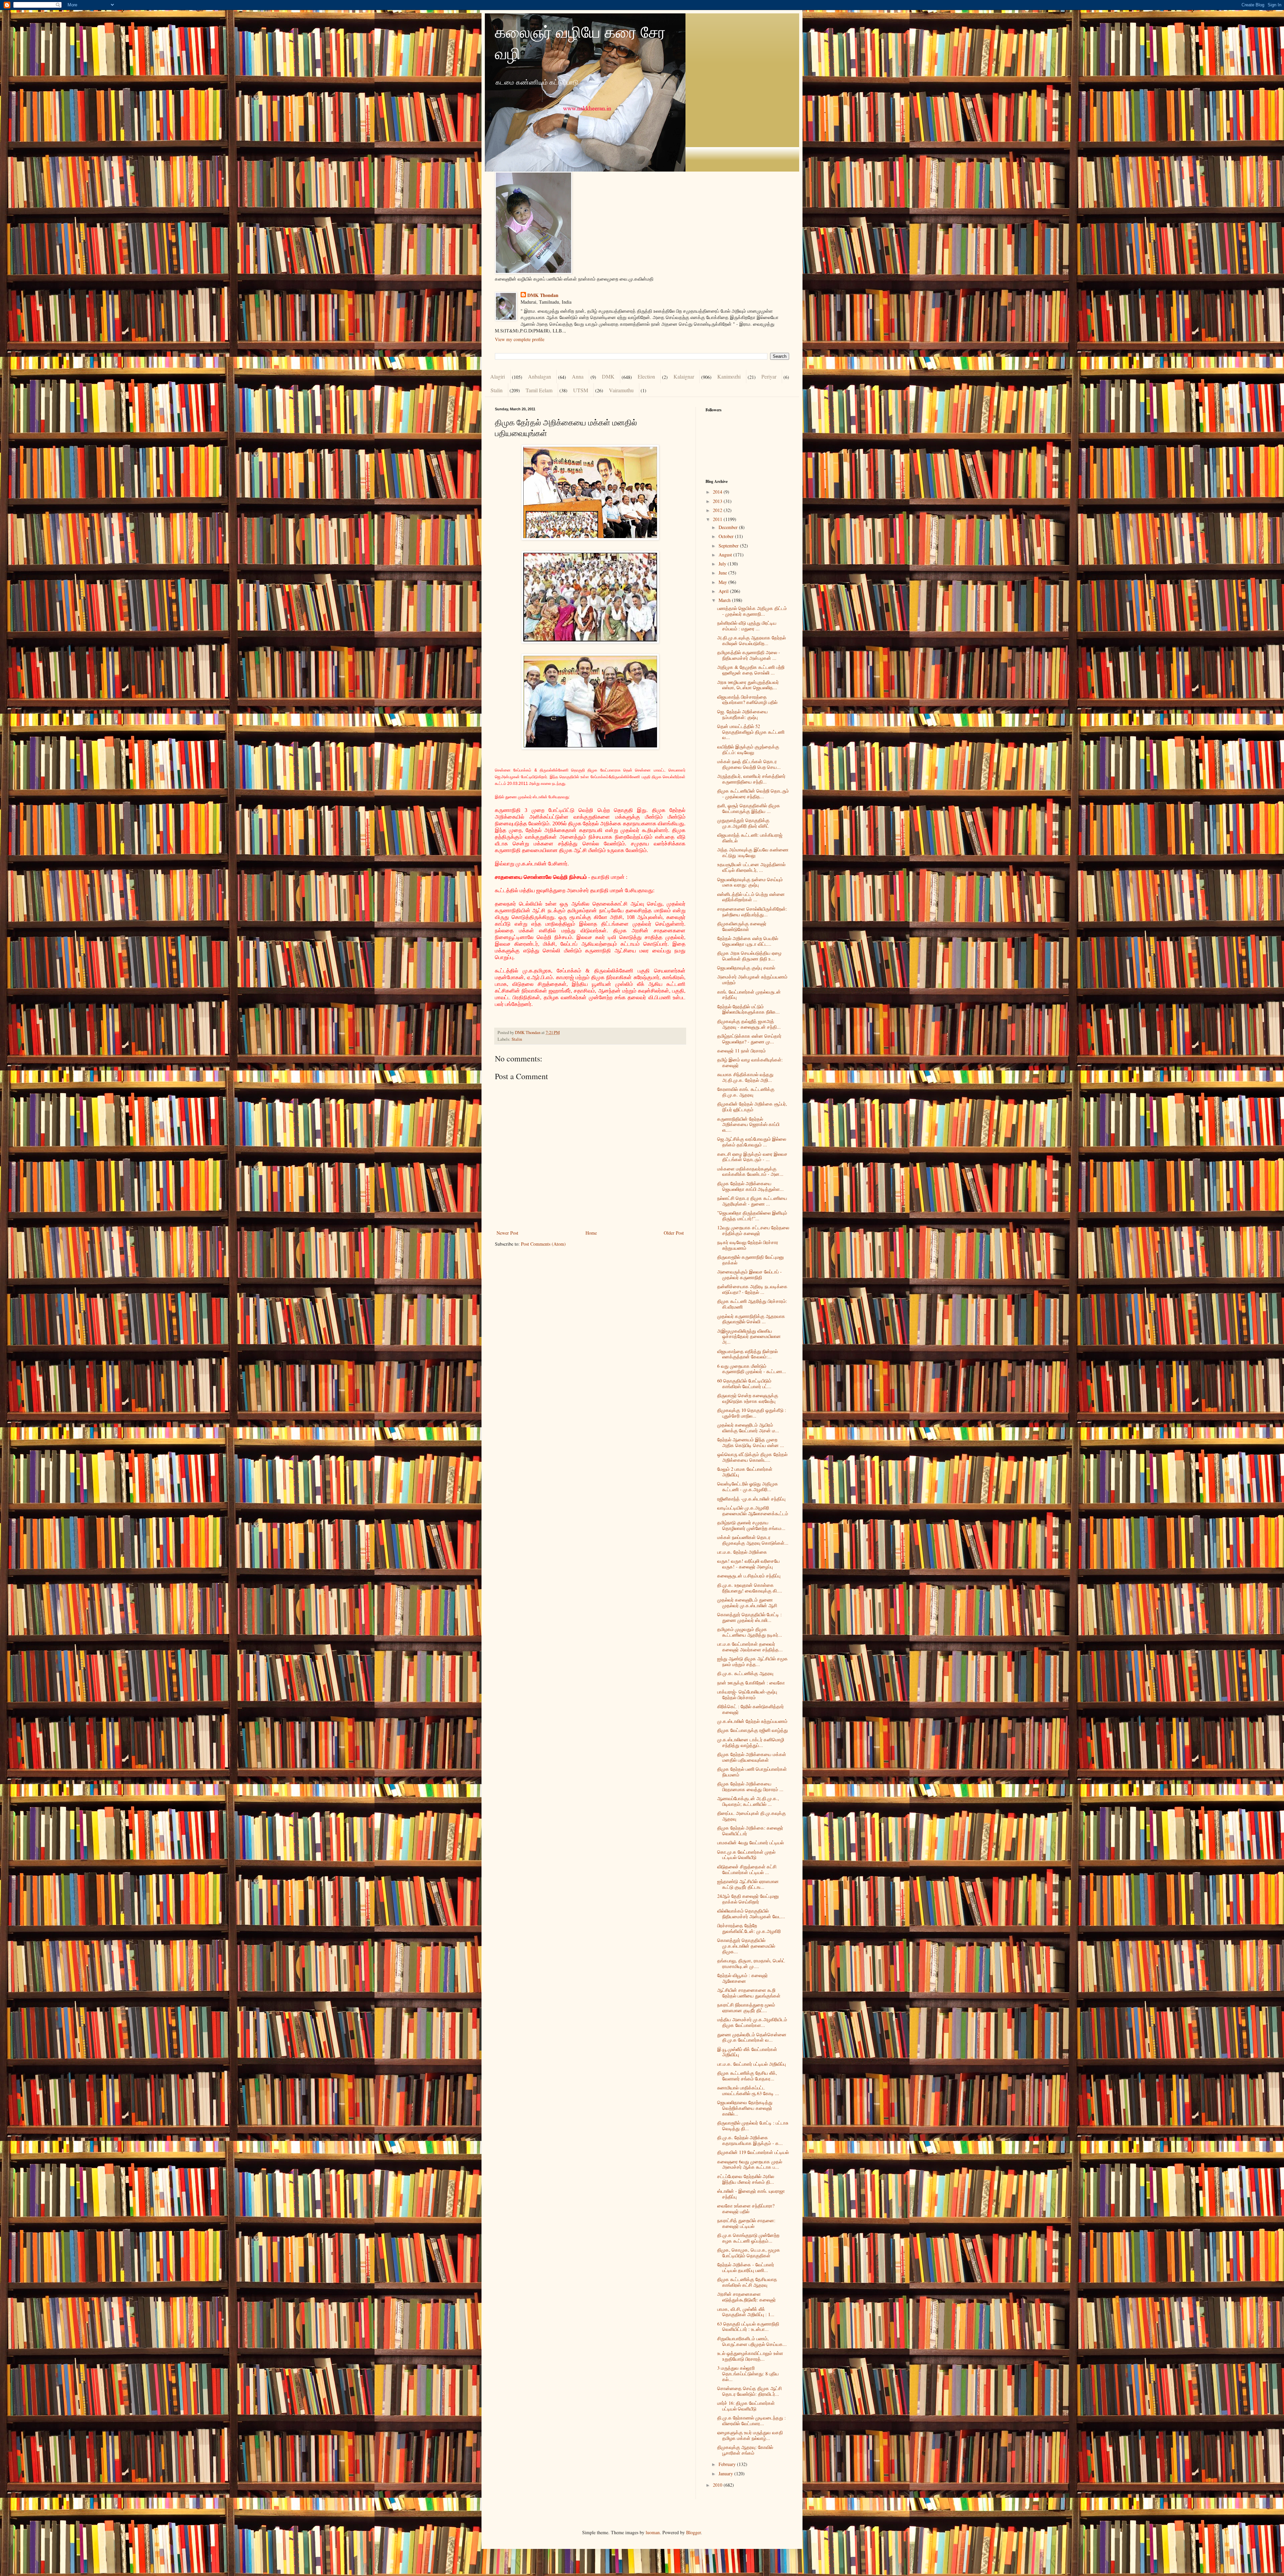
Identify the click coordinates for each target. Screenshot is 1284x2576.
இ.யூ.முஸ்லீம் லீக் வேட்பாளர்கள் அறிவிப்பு (747, 2052)
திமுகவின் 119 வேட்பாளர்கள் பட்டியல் (753, 2152)
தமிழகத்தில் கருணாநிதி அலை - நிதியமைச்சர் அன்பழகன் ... (749, 655)
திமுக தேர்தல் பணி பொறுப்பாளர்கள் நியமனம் (752, 1772)
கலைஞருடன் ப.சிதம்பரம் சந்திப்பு (749, 1576)
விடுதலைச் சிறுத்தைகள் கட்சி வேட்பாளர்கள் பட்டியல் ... (747, 1869)
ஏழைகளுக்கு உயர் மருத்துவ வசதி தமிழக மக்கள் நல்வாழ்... (750, 2435)
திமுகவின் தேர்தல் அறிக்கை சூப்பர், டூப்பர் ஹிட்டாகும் (752, 1107)
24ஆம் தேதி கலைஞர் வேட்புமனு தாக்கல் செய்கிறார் (748, 1899)
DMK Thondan (543, 295)
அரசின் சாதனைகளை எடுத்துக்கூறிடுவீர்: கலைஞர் (746, 2297)
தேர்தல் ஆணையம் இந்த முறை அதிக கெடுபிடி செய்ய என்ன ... (751, 1442)
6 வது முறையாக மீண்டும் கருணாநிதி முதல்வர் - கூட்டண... (752, 1369)
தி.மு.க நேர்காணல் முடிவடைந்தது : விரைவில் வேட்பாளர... (752, 2420)
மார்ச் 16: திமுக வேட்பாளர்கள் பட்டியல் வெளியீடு (746, 2406)
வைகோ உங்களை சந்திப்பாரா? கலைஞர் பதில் (746, 2208)
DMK (608, 376)
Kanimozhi (729, 376)
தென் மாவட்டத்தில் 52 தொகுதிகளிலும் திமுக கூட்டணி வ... (751, 732)
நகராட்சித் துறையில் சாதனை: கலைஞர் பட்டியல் (746, 2223)
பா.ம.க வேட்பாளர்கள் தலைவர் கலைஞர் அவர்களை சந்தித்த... (750, 1647)
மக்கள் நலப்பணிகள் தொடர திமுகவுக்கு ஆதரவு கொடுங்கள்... (753, 1540)
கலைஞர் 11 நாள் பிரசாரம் (741, 1051)
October (727, 536)
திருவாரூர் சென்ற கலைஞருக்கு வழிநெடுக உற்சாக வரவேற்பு (748, 1398)
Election (646, 376)
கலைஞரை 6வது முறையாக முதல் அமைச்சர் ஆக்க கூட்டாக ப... (750, 2164)
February (728, 2464)
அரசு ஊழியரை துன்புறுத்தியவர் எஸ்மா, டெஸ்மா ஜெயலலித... (748, 685)
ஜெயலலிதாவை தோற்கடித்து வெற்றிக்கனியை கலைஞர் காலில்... (745, 2108)
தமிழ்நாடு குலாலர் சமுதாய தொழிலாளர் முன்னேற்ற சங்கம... (751, 1525)
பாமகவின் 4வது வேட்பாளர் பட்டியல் (751, 1842)
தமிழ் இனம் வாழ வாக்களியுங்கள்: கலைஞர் (750, 1062)
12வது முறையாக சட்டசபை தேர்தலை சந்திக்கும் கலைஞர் (753, 1230)
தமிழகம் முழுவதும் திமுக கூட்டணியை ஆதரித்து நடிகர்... (750, 1632)
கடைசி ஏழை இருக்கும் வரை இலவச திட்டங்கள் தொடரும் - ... (752, 1157)
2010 (718, 2485)
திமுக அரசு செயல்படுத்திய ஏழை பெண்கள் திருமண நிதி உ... (749, 956)
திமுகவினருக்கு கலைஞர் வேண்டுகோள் (742, 926)
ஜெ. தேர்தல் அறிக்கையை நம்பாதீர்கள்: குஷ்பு (742, 714)
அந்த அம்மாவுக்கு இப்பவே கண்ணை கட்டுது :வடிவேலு (753, 852)
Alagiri (498, 376)
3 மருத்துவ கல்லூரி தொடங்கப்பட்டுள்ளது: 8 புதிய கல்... (748, 2374)
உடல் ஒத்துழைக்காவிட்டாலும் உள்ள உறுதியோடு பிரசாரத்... (750, 2356)
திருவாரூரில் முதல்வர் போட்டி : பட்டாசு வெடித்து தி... (753, 2126)
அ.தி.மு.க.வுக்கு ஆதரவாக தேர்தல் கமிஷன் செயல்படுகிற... (752, 640)
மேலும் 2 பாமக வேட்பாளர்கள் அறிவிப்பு (745, 1472)
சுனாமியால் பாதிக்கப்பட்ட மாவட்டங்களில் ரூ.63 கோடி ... (748, 2090)
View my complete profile (520, 339)
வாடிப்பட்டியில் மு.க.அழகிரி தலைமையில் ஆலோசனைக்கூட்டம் (753, 1511)
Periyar (769, 376)
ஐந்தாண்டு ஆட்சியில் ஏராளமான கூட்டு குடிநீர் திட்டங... (748, 1884)
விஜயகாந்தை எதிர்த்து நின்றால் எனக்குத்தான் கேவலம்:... (747, 1354)
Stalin (497, 390)
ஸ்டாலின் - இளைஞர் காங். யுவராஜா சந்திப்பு (751, 2194)
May (723, 582)
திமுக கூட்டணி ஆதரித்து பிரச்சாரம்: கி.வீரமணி (752, 1304)
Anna (578, 376)
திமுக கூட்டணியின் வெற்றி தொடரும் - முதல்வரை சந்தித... (753, 794)
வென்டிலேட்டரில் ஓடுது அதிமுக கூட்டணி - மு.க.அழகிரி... (748, 1486)
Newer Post (507, 1233)
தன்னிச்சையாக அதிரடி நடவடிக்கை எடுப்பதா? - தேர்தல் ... (752, 1289)
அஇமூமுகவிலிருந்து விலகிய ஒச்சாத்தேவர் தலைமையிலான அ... (749, 1336)
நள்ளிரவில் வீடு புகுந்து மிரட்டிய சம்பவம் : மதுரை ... (747, 626)
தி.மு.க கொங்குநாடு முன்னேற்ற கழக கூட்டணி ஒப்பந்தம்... (748, 2238)
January (726, 2474)
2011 (718, 519)
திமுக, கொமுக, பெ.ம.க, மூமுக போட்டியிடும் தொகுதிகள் (749, 2253)
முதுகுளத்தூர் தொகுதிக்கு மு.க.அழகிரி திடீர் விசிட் (743, 823)
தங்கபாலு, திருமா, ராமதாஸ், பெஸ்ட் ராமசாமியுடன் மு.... (751, 1963)
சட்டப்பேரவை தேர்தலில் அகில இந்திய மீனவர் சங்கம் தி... (746, 2179)
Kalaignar (684, 376)
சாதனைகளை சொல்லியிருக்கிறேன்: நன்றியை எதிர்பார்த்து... (752, 912)
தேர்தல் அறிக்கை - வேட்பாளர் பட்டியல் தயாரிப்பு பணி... (746, 2267)
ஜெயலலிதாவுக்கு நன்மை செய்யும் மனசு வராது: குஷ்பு (750, 882)
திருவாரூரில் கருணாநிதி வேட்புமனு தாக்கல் (751, 1260)
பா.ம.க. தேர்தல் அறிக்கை (742, 1552)
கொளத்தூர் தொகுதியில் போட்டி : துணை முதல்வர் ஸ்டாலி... (750, 1617)
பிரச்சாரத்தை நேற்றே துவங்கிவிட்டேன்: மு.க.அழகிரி (749, 1928)
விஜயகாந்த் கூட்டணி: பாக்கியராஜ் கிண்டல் (750, 838)
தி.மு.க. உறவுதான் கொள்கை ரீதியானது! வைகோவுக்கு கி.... (750, 1588)
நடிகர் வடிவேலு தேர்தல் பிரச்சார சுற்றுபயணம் (748, 1245)
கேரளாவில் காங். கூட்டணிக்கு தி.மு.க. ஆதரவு (746, 1092)
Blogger (693, 2532)
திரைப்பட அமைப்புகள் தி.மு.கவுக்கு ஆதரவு (752, 1816)
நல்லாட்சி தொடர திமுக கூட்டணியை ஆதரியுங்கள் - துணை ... (752, 1201)
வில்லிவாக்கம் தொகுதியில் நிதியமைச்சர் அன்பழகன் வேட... (751, 1914)
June (723, 573)
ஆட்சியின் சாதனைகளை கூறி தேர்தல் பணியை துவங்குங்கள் (749, 1993)
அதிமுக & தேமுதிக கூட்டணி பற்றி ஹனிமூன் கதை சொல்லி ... (751, 670)
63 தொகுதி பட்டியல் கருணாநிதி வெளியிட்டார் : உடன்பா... (748, 2327)
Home (591, 1233)
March (725, 600)
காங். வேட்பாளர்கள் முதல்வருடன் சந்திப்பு (749, 995)
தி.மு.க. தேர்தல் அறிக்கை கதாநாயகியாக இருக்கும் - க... (750, 2140)
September (729, 546)
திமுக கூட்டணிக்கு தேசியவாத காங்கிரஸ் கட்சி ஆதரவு (747, 2282)
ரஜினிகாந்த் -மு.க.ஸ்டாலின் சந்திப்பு (751, 1499)
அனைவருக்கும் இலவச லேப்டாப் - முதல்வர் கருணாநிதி (750, 1274)
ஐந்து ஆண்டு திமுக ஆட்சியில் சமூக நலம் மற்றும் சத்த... (753, 1661)
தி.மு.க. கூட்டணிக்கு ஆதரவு (745, 1673)
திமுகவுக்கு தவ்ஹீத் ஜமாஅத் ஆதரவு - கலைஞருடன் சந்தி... (749, 1024)
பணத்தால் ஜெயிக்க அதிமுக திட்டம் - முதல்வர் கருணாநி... (752, 611)
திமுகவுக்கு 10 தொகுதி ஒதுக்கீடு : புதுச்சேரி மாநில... (752, 1413)
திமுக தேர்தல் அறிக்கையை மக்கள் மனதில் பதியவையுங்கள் (752, 1757)
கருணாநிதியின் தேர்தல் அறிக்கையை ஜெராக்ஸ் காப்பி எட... (748, 1124)
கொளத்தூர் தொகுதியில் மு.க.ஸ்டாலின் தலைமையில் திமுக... (746, 1946)
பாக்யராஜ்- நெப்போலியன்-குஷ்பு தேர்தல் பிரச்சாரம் (747, 1694)
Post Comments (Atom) (543, 1244)
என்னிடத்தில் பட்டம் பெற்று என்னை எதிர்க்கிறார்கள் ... (751, 897)
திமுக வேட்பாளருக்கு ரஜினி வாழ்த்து (753, 1730)
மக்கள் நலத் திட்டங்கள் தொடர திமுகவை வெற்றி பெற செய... (749, 764)
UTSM (581, 390)
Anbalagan (540, 376)
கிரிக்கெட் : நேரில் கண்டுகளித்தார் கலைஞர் (751, 1709)
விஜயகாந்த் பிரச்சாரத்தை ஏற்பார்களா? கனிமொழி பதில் (747, 700)
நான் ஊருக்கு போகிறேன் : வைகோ (751, 1683)
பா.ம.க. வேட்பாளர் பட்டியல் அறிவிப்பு (752, 2064)
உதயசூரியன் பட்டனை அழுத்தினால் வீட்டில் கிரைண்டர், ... (751, 867)
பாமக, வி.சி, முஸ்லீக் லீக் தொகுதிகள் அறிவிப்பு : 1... (746, 2312)
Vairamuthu (621, 390)
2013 (718, 501)
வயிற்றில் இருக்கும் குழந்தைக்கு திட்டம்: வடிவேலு (748, 749)
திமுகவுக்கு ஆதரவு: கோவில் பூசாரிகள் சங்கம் (745, 2450)
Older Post (674, 1233)
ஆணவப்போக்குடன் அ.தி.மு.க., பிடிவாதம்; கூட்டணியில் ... (748, 1801)
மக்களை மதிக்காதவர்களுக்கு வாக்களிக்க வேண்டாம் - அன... (750, 1171)
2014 (718, 492)
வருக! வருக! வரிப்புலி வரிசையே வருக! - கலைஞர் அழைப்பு (748, 1564)
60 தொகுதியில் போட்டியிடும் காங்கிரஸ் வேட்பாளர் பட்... (744, 1383)
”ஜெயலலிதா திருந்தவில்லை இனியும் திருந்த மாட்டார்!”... (752, 1216)
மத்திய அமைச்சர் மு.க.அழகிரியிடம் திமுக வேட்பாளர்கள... (752, 2022)
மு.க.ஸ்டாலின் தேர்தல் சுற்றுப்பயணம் (752, 1721)
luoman (653, 2532)
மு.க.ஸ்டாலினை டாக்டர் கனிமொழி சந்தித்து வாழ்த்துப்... (751, 1742)
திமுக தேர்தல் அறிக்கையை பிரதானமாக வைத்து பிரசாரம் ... (750, 1786)
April (724, 591)
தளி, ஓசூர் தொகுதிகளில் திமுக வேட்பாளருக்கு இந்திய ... (749, 808)
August (726, 555)
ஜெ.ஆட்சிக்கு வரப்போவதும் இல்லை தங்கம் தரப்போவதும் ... (752, 1142)
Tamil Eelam (539, 390)
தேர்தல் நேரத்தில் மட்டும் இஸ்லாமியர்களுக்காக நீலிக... (748, 1009)
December (729, 527)
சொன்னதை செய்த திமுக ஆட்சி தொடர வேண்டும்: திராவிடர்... (750, 2391)
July (723, 564)
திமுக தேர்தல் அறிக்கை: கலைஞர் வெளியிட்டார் (750, 1831)
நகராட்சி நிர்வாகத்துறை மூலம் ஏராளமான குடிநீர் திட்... (746, 2007)
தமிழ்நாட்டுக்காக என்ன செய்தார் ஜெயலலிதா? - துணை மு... (749, 1039)
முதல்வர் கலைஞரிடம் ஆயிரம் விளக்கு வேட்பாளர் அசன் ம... (748, 1428)
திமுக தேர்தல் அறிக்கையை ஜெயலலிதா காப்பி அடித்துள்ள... (751, 1186)
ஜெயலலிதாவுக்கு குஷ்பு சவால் (746, 968)
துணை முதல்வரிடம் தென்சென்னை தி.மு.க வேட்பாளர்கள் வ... (752, 2037)
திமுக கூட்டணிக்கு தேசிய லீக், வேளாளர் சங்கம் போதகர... (747, 2076)
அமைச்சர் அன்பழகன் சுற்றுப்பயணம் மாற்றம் (752, 980)
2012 (718, 510)
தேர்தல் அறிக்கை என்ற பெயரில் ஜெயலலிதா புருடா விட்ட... (748, 941)
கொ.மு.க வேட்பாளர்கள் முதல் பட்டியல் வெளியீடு (746, 1855)
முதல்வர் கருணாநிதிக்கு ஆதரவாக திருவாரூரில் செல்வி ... (751, 1319)
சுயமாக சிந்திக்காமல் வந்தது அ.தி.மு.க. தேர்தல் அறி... (745, 1077)
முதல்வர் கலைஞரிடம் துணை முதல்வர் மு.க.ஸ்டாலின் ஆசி (747, 1603)
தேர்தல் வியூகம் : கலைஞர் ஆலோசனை (742, 1978)
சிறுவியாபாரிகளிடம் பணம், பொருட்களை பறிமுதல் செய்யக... (752, 2341)
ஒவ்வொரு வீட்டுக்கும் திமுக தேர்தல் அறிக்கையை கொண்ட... (752, 1457)
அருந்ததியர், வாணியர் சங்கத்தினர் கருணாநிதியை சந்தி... (751, 779)
